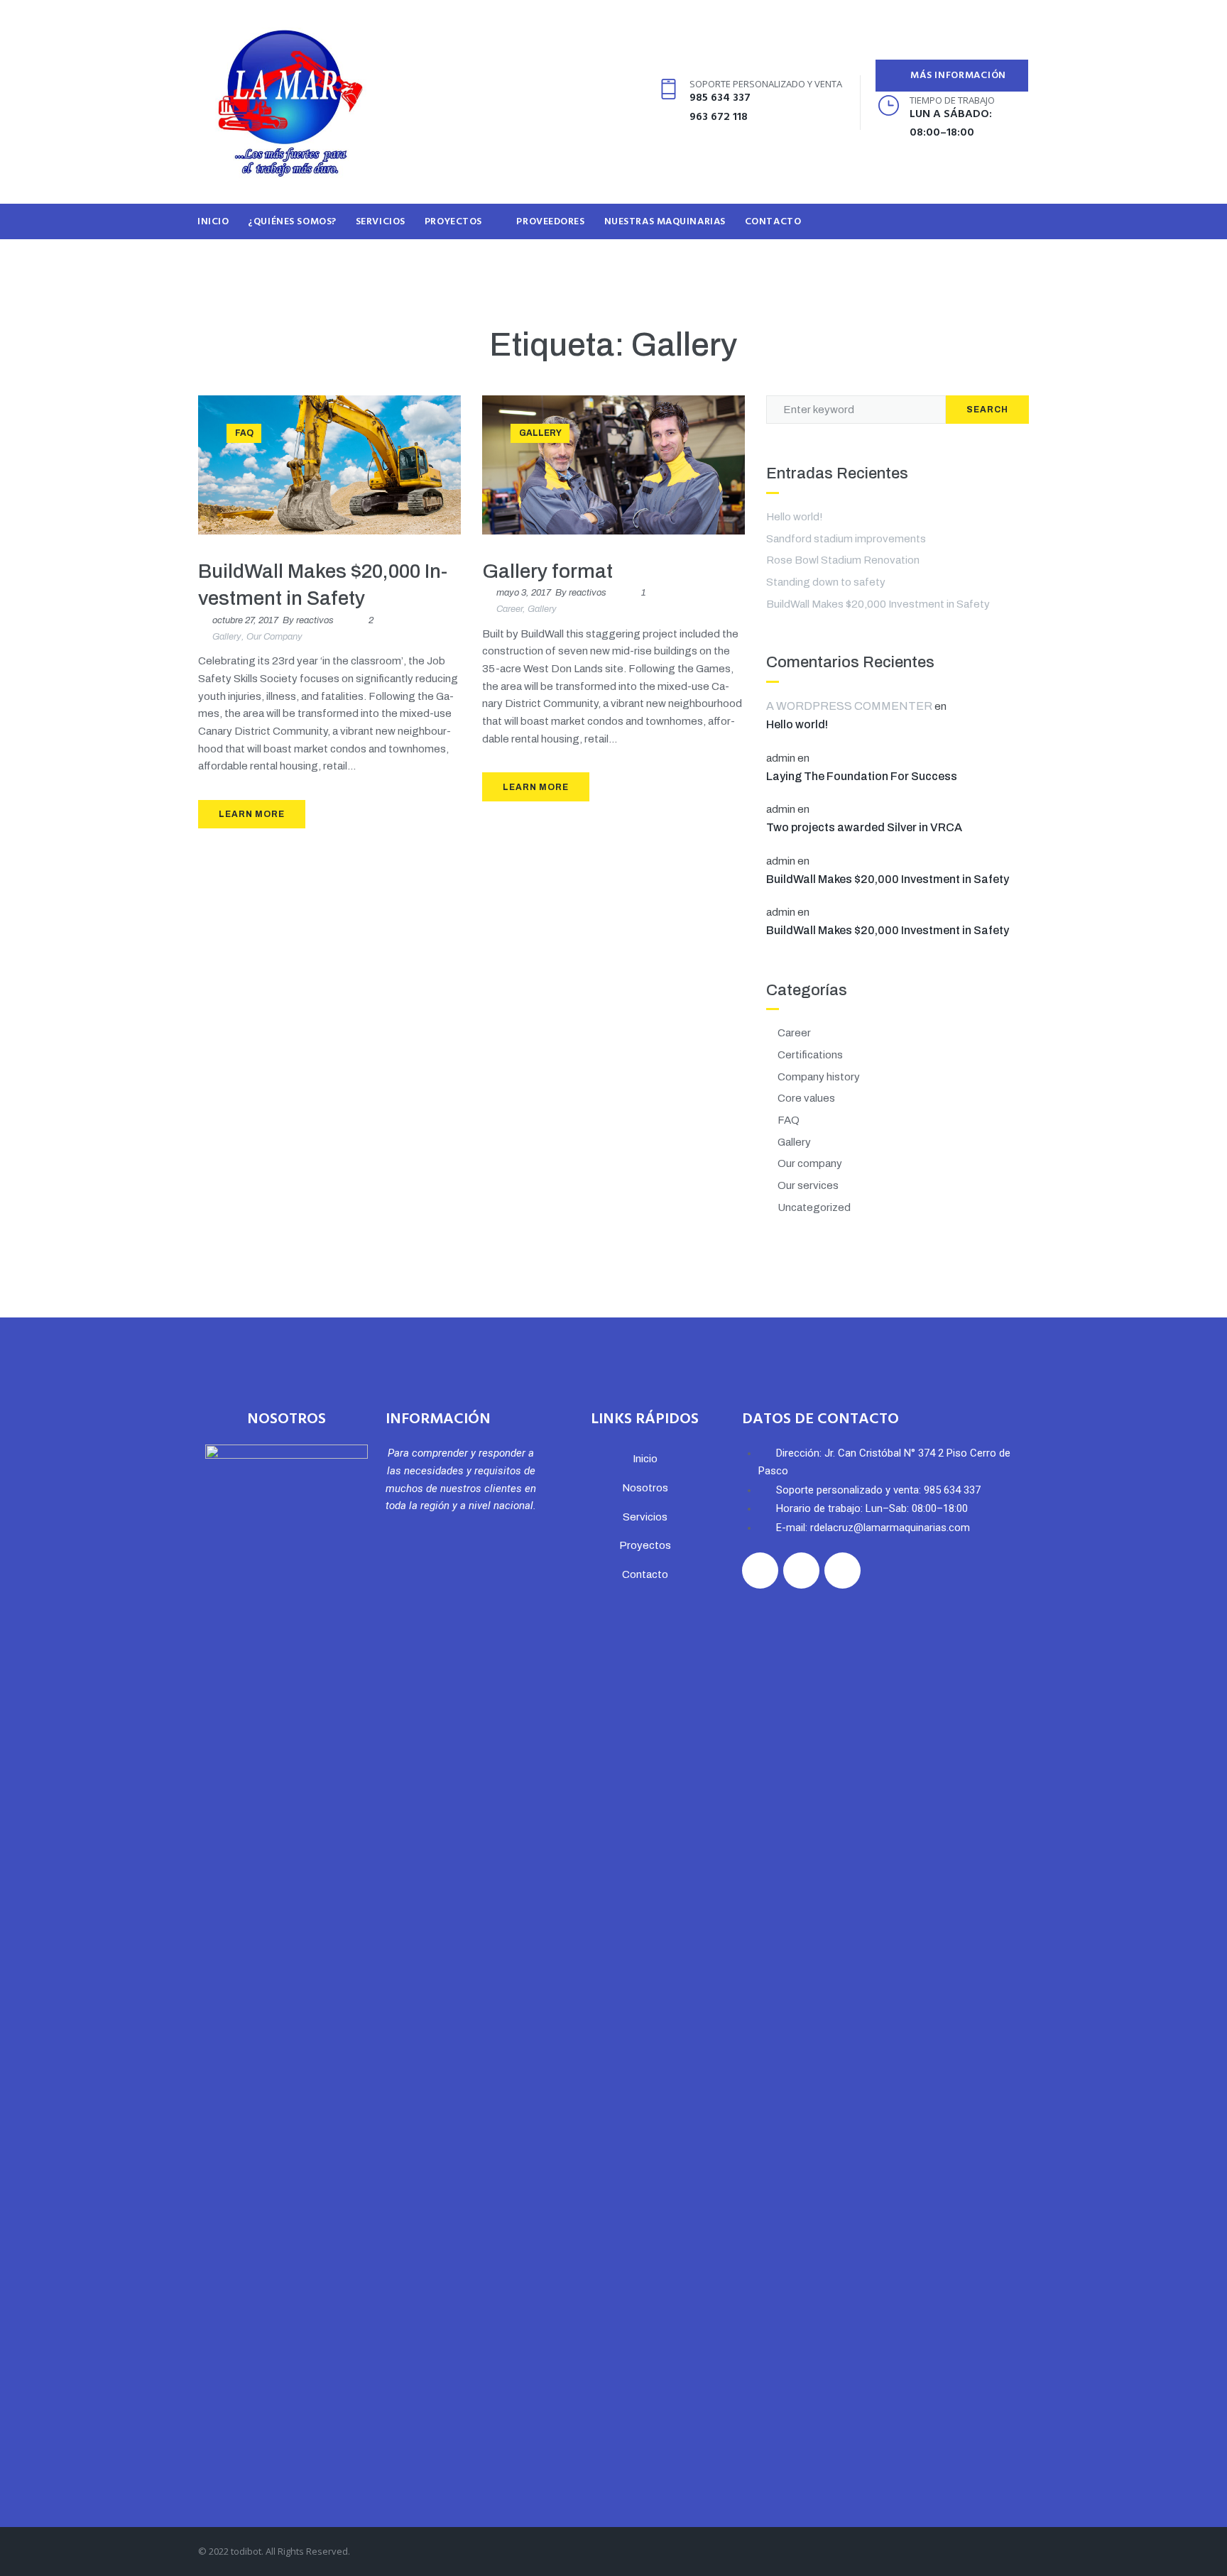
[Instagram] (593, 103)
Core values (806, 1098)
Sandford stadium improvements (846, 539)
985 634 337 (720, 98)
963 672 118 (719, 117)
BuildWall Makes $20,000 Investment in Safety (878, 604)
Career (509, 609)
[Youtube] (634, 103)
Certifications (810, 1055)
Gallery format (547, 571)
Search (987, 410)
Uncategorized (814, 1207)
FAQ (244, 433)
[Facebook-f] (551, 103)
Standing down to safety (826, 582)
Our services (808, 1185)
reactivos (315, 620)
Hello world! (795, 517)
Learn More (252, 814)
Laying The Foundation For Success (862, 776)
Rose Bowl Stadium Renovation (843, 560)
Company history (819, 1077)
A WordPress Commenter (849, 706)
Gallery (227, 637)
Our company (274, 637)
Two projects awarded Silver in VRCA (864, 827)
